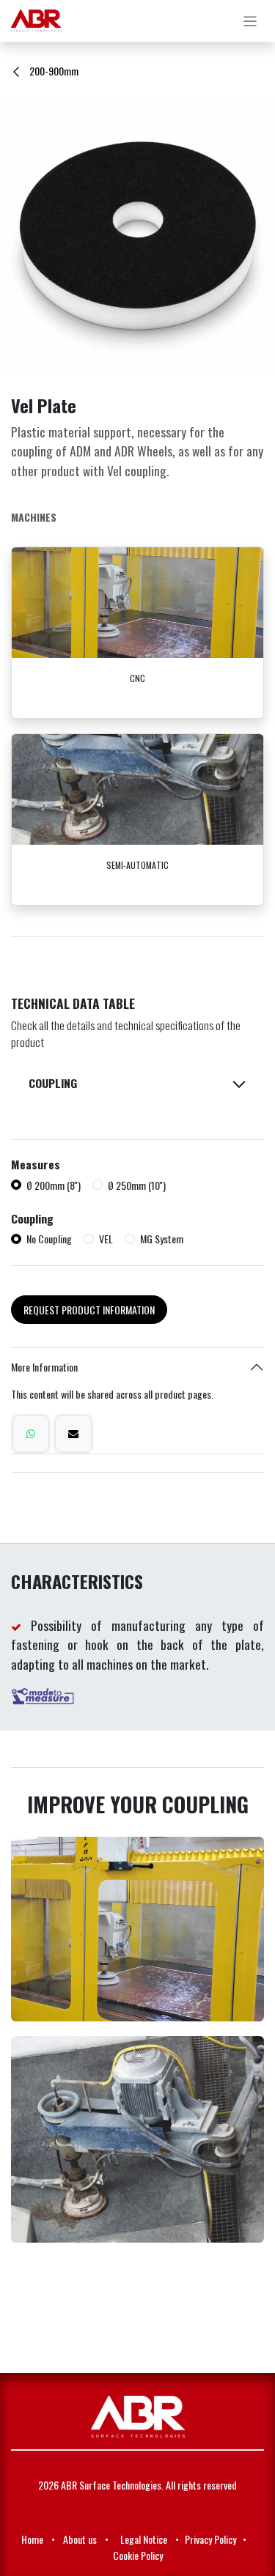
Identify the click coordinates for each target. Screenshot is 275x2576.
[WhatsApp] (31, 1434)
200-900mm (53, 71)
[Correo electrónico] (73, 1434)
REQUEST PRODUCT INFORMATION (89, 1310)
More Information (44, 1367)
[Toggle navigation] (250, 21)
